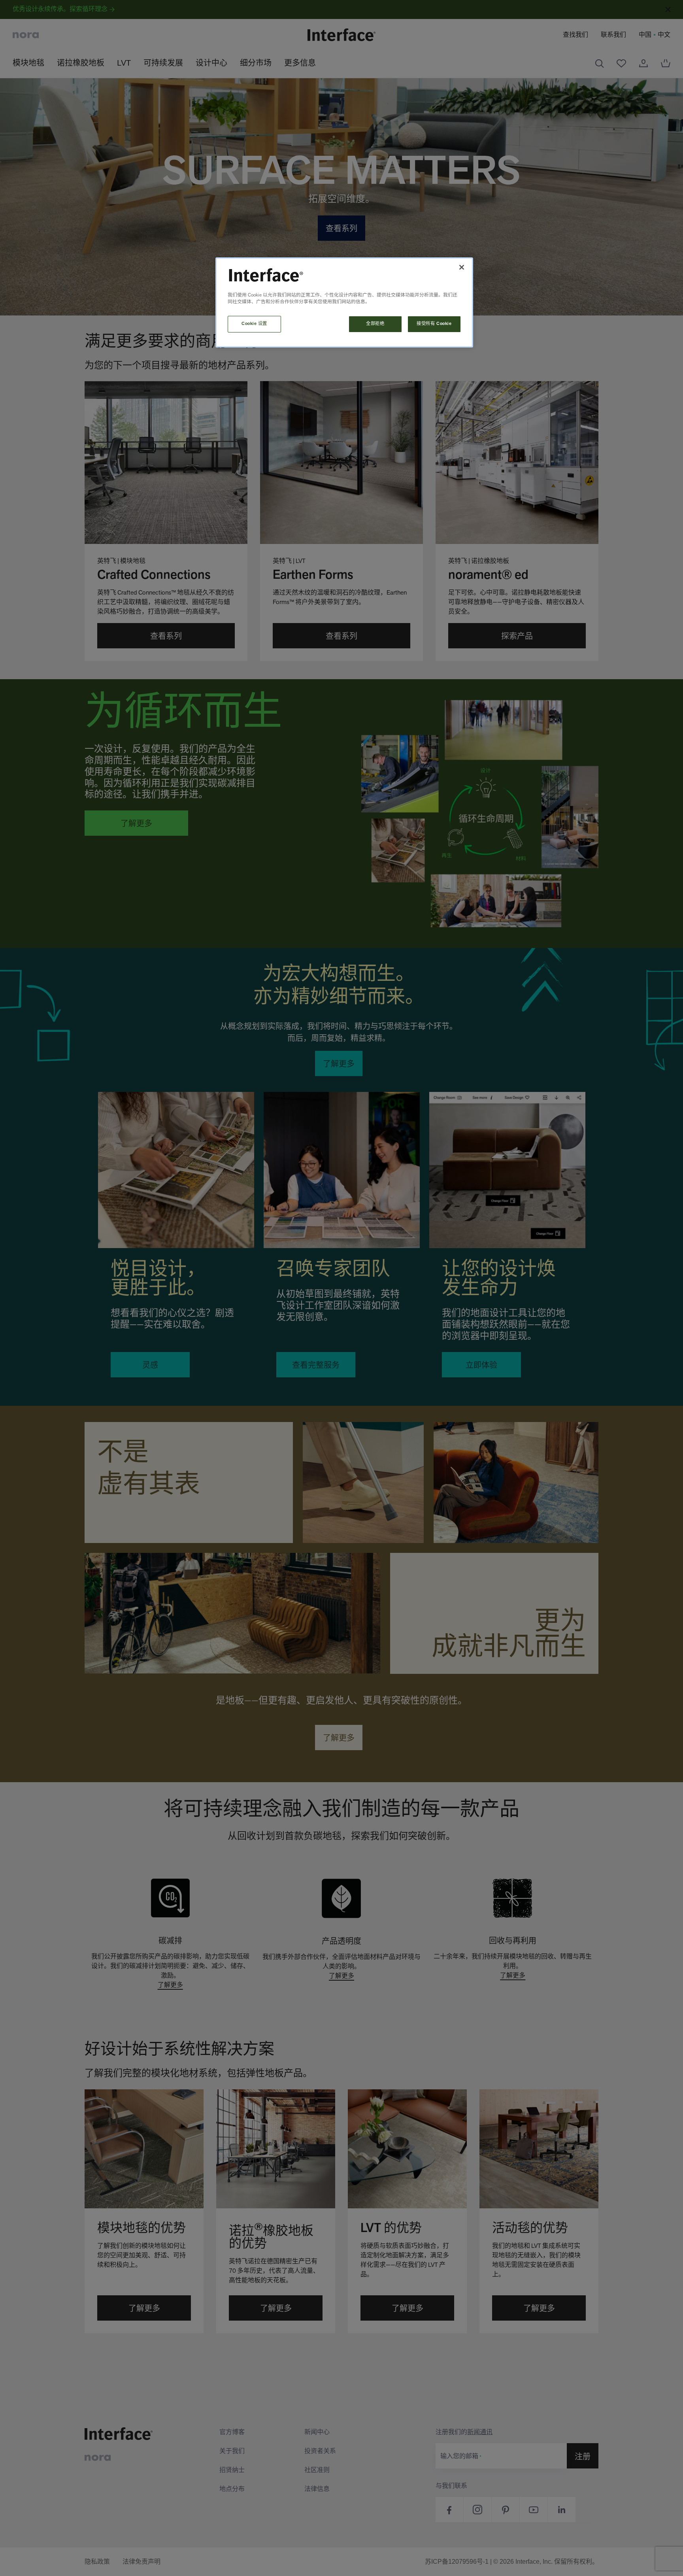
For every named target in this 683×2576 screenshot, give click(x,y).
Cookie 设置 (254, 324)
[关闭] (462, 267)
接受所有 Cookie (434, 324)
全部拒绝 (375, 324)
